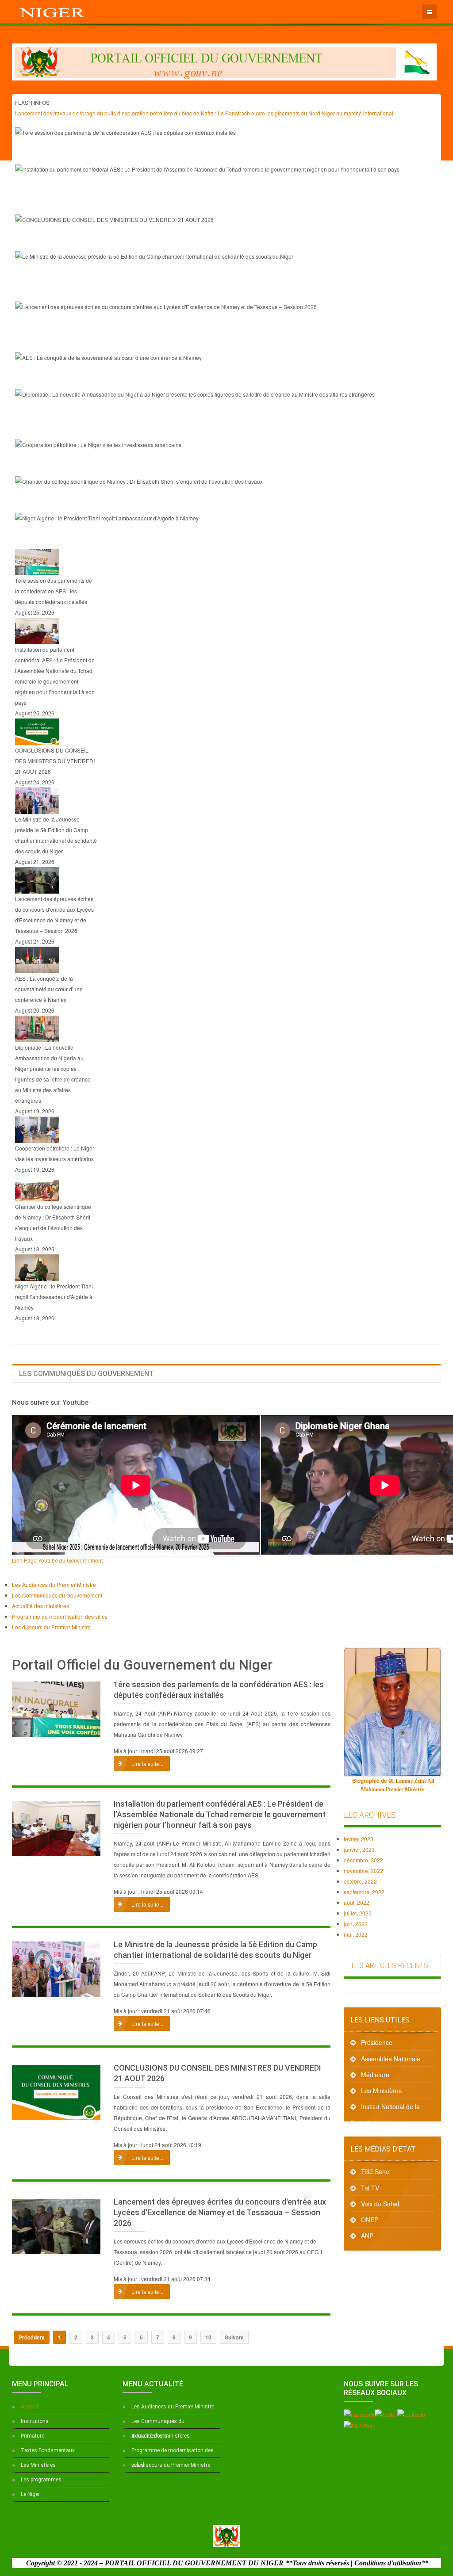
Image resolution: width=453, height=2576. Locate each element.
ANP (367, 2236)
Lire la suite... (147, 1764)
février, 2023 (359, 1839)
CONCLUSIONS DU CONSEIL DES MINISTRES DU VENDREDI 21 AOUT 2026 (173, 239)
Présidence (377, 2042)
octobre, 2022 (360, 1881)
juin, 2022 (356, 1924)
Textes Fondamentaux (48, 2450)
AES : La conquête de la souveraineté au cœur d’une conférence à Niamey (166, 377)
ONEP (370, 2220)
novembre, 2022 (363, 1871)
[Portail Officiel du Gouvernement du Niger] (53, 11)
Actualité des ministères (161, 2436)
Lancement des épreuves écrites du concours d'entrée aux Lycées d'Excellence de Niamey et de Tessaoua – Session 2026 (220, 2212)
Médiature (375, 2075)
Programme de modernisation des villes (173, 2453)
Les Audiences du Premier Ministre (173, 2407)
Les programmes (41, 2480)
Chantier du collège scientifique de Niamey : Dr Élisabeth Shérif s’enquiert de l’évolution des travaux (219, 501)
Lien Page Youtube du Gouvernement (57, 1560)
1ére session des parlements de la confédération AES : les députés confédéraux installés (198, 152)
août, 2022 (357, 1902)
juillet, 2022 (358, 1913)
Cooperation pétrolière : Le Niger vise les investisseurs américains (151, 464)
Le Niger (30, 2494)
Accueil (29, 2407)
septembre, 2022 (364, 1892)
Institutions (35, 2421)
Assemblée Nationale (391, 2059)
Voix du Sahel (380, 2204)
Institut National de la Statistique (385, 2108)
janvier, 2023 (359, 1849)
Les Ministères (381, 2091)
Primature (33, 2436)
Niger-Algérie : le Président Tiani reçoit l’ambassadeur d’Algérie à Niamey (165, 538)
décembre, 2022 (363, 1860)
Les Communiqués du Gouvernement (158, 2423)
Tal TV (370, 2188)
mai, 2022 (356, 1934)
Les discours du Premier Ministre (171, 2465)
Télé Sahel (376, 2171)
